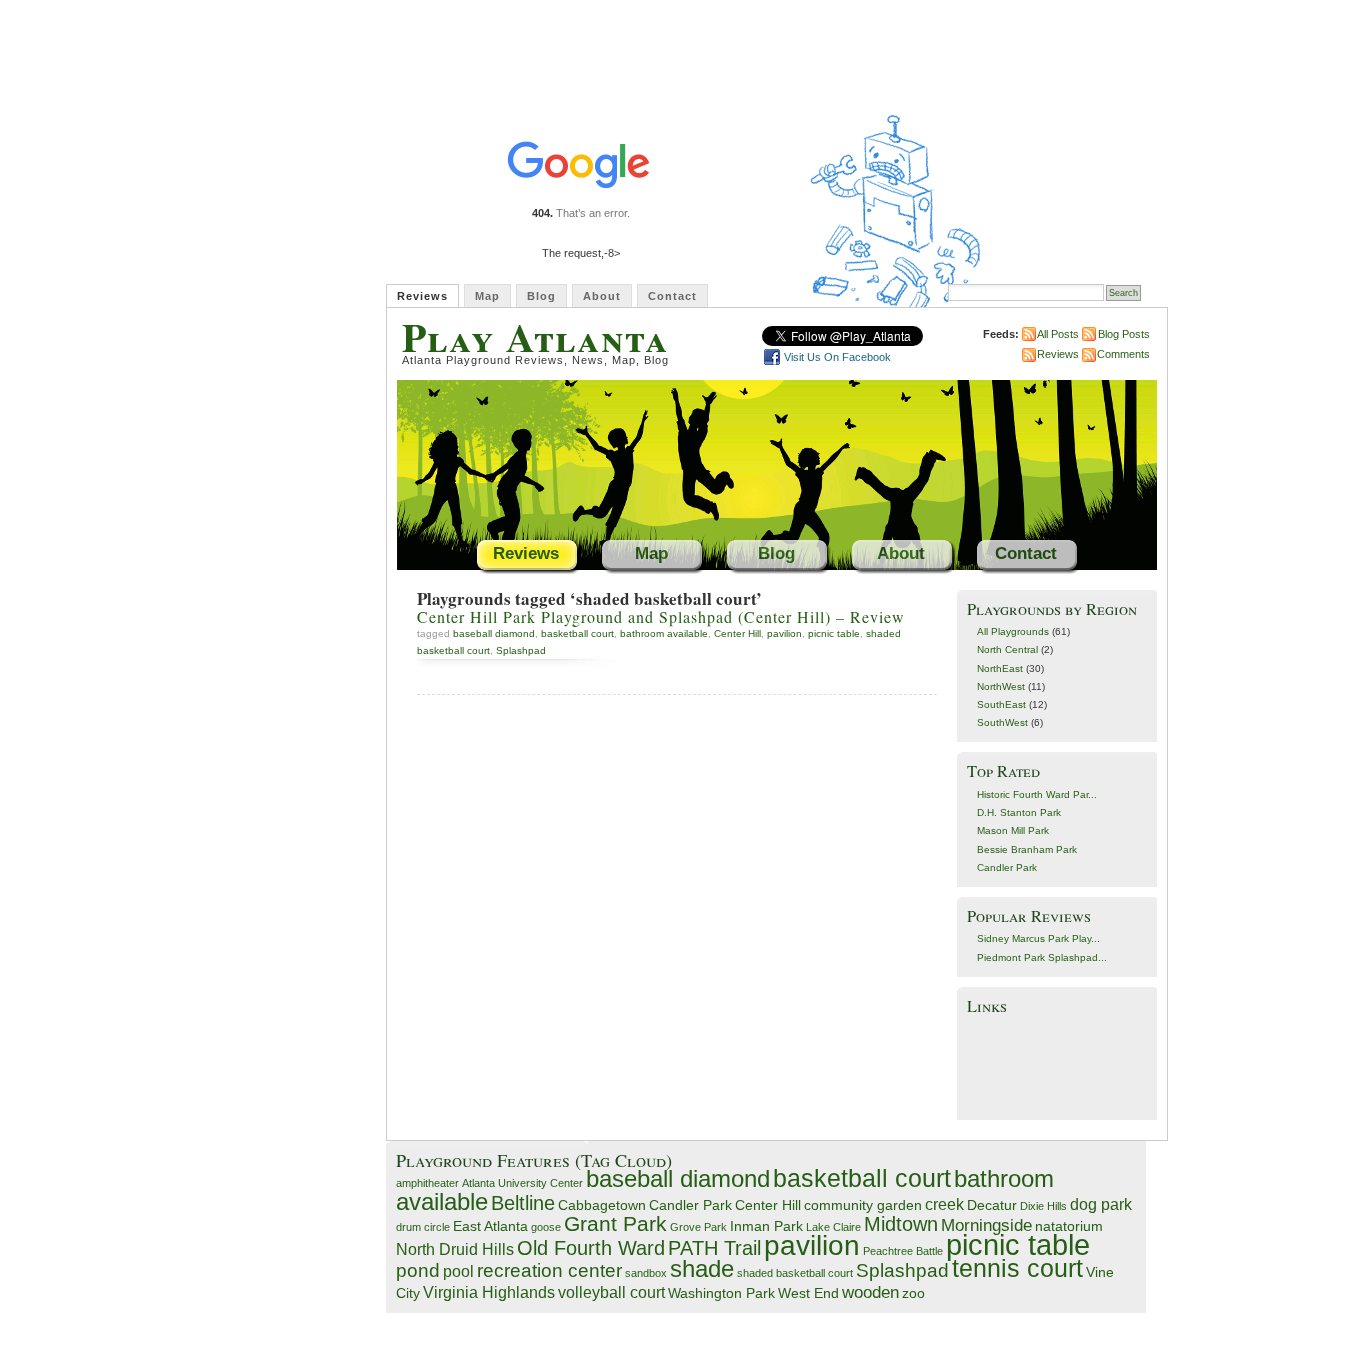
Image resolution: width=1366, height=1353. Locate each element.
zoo (913, 1293)
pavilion (784, 633)
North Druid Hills (455, 1249)
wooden (870, 1292)
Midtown (901, 1224)
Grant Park (615, 1223)
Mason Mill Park (1013, 830)
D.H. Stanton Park (1019, 812)
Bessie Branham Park (1027, 849)
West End (808, 1293)
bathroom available (664, 633)
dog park (1101, 1204)
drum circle (423, 1227)
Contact (672, 296)
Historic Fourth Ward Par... (1037, 794)
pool (458, 1271)
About (602, 296)
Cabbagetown (602, 1205)
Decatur (992, 1205)
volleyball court (611, 1292)
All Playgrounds (1013, 631)
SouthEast (1001, 704)
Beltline (523, 1203)
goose (546, 1227)
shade (702, 1268)
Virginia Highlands (489, 1292)
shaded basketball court (795, 1273)
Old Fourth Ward (591, 1248)
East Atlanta (490, 1226)
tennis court (1017, 1268)
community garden (863, 1205)
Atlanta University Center (522, 1183)
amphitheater (427, 1183)
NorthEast (1000, 668)
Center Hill (737, 633)
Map (487, 296)
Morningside (986, 1225)
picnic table (834, 633)
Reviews (422, 296)
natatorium (1069, 1226)
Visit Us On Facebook (837, 357)
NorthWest (1001, 686)
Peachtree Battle (903, 1251)
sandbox (646, 1273)
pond (418, 1270)
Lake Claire (833, 1227)
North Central (1007, 649)
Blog (541, 296)
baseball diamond (494, 633)
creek (944, 1204)
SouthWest (1002, 722)
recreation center (549, 1270)
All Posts (1058, 334)
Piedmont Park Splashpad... (1042, 957)
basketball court (577, 633)
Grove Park (698, 1227)
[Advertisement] (1057, 1065)
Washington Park (721, 1293)
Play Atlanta (535, 336)
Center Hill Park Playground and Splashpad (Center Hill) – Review (661, 616)
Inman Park (766, 1226)
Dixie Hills (1043, 1206)
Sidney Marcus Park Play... (1038, 938)
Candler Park (1007, 867)
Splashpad (521, 650)
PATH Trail (714, 1248)
